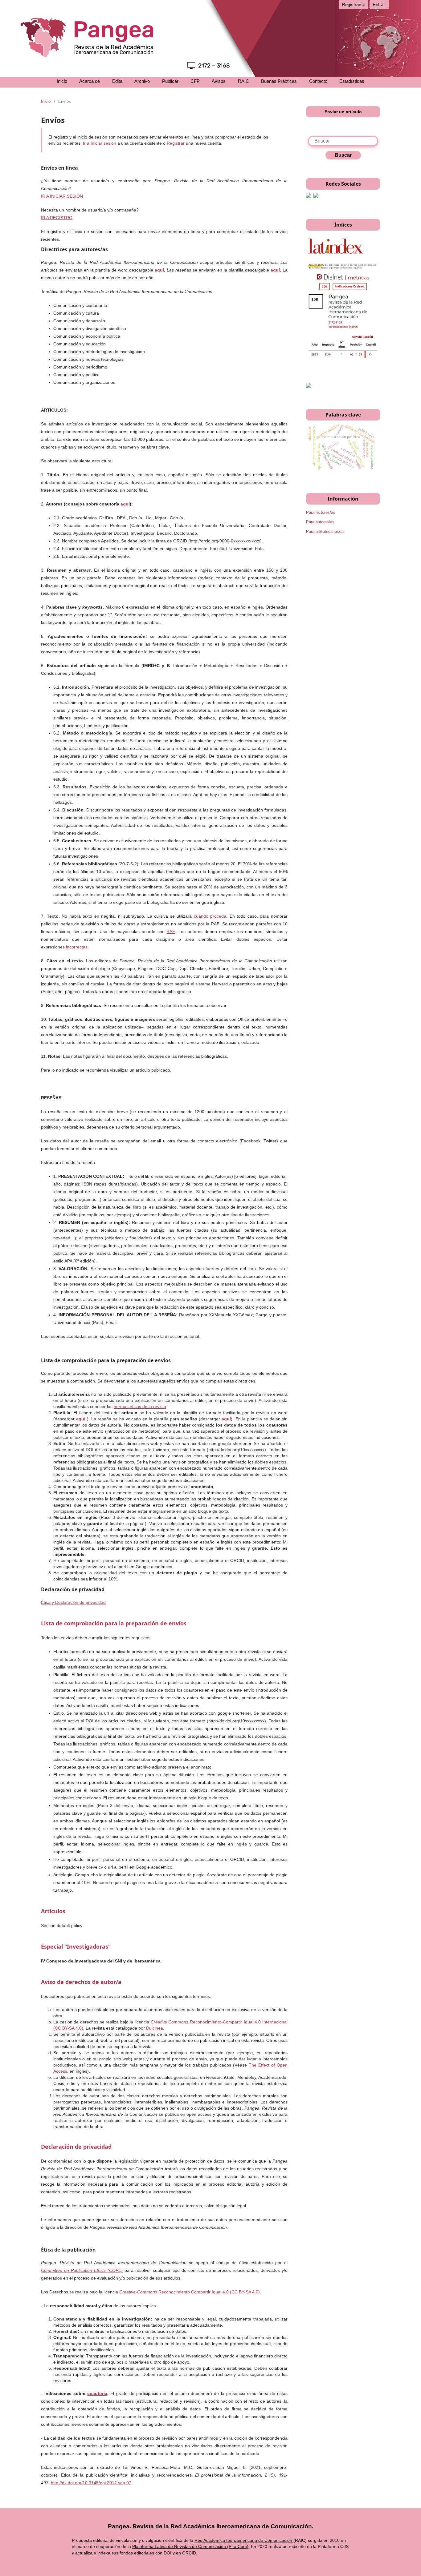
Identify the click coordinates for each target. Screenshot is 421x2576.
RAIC (243, 81)
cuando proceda (210, 916)
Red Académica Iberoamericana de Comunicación (244, 2540)
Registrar (176, 143)
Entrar (379, 4)
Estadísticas (352, 81)
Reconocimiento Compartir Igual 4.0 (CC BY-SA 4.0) (190, 2292)
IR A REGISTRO (57, 218)
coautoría (97, 2393)
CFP (195, 81)
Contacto (318, 81)
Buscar (343, 155)
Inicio (62, 81)
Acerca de (90, 81)
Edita (117, 81)
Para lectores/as (321, 512)
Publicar (170, 81)
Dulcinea (155, 2028)
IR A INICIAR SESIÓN (62, 196)
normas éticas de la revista (140, 1407)
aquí (159, 270)
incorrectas (77, 947)
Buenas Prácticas (279, 81)
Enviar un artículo (343, 112)
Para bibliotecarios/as (325, 531)
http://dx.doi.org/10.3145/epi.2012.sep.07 (91, 2483)
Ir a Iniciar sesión (100, 143)
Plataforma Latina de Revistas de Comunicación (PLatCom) (190, 2546)
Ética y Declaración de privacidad (73, 1602)
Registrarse (354, 4)
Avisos (219, 81)
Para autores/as (320, 522)
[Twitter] (316, 196)
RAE (171, 932)
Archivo (142, 81)
